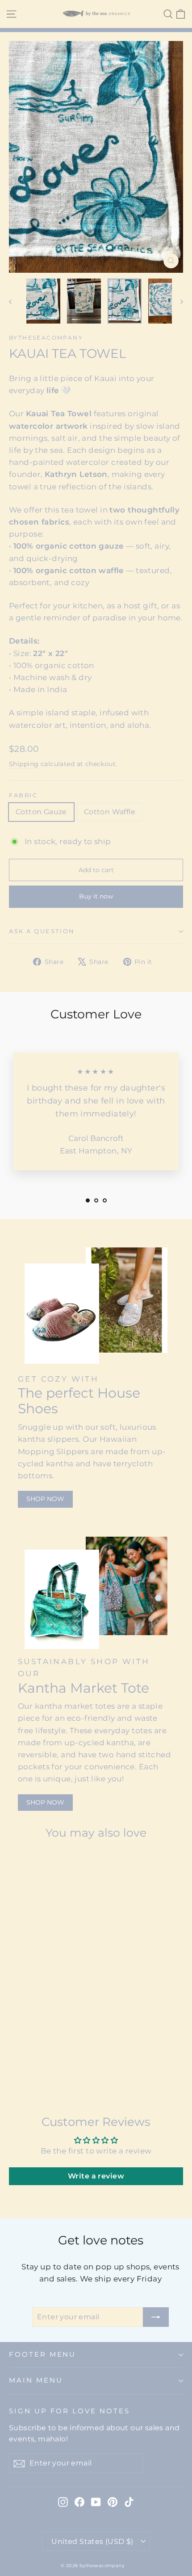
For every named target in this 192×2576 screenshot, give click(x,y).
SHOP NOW (45, 1499)
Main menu (36, 2380)
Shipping (24, 764)
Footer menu (42, 2354)
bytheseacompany (46, 338)
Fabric (23, 795)
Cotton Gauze (41, 812)
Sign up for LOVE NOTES (69, 2411)
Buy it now (96, 896)
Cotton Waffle (110, 812)
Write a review (96, 2176)
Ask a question (42, 931)
